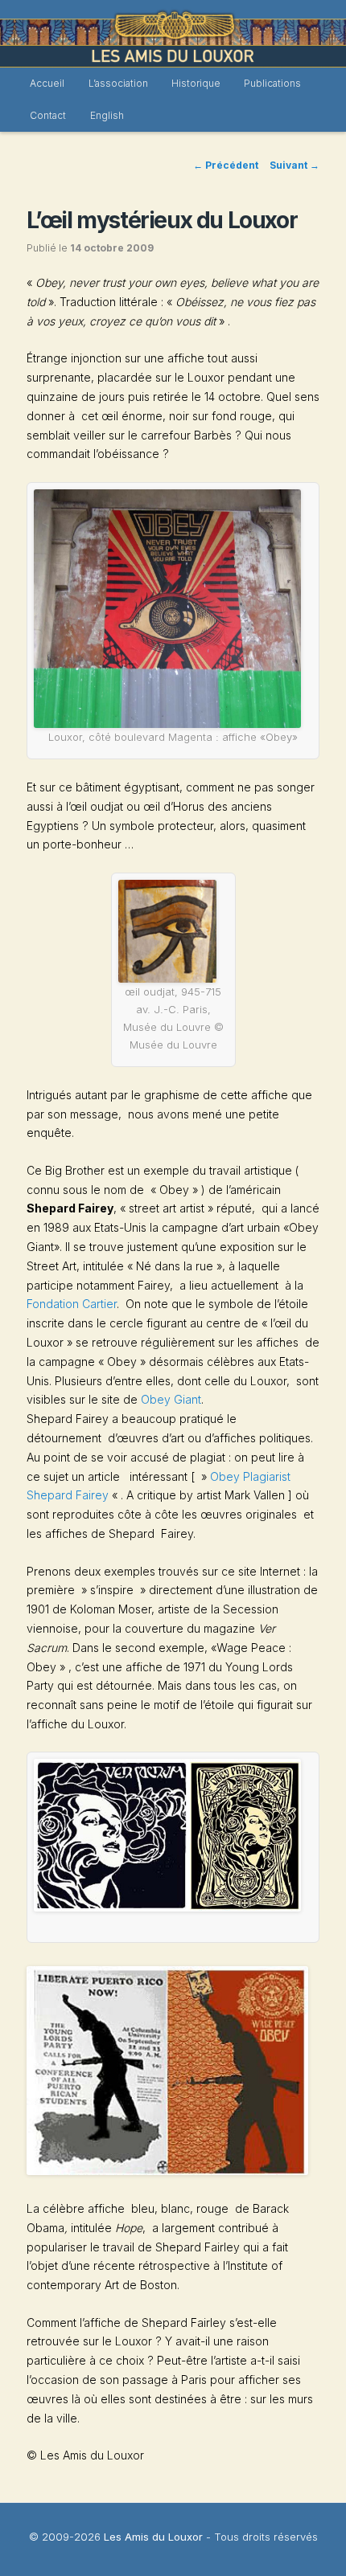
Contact (48, 115)
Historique (196, 83)
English (107, 115)
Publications (272, 83)
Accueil (47, 83)
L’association (118, 83)
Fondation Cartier (72, 1304)
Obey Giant (171, 1399)
